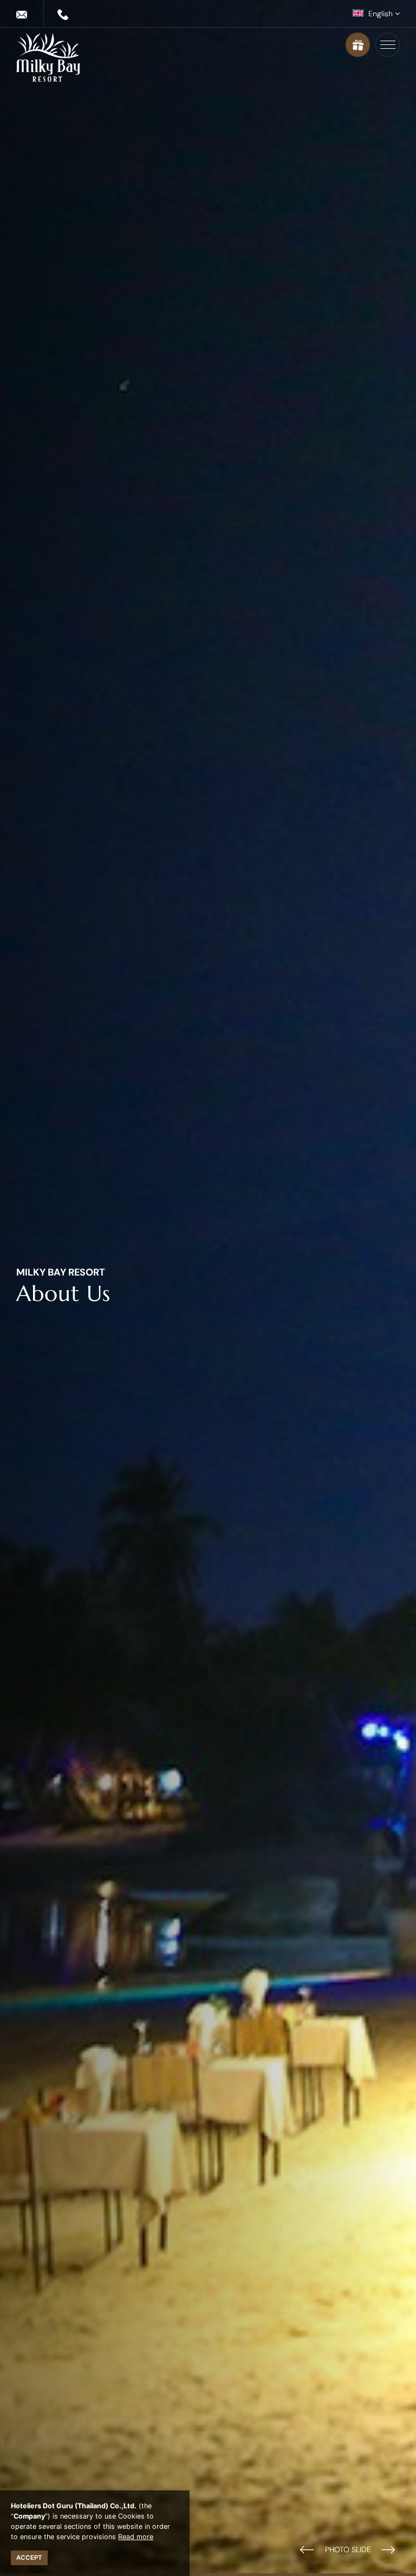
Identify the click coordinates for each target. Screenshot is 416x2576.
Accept (29, 2558)
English (381, 14)
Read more (136, 2537)
